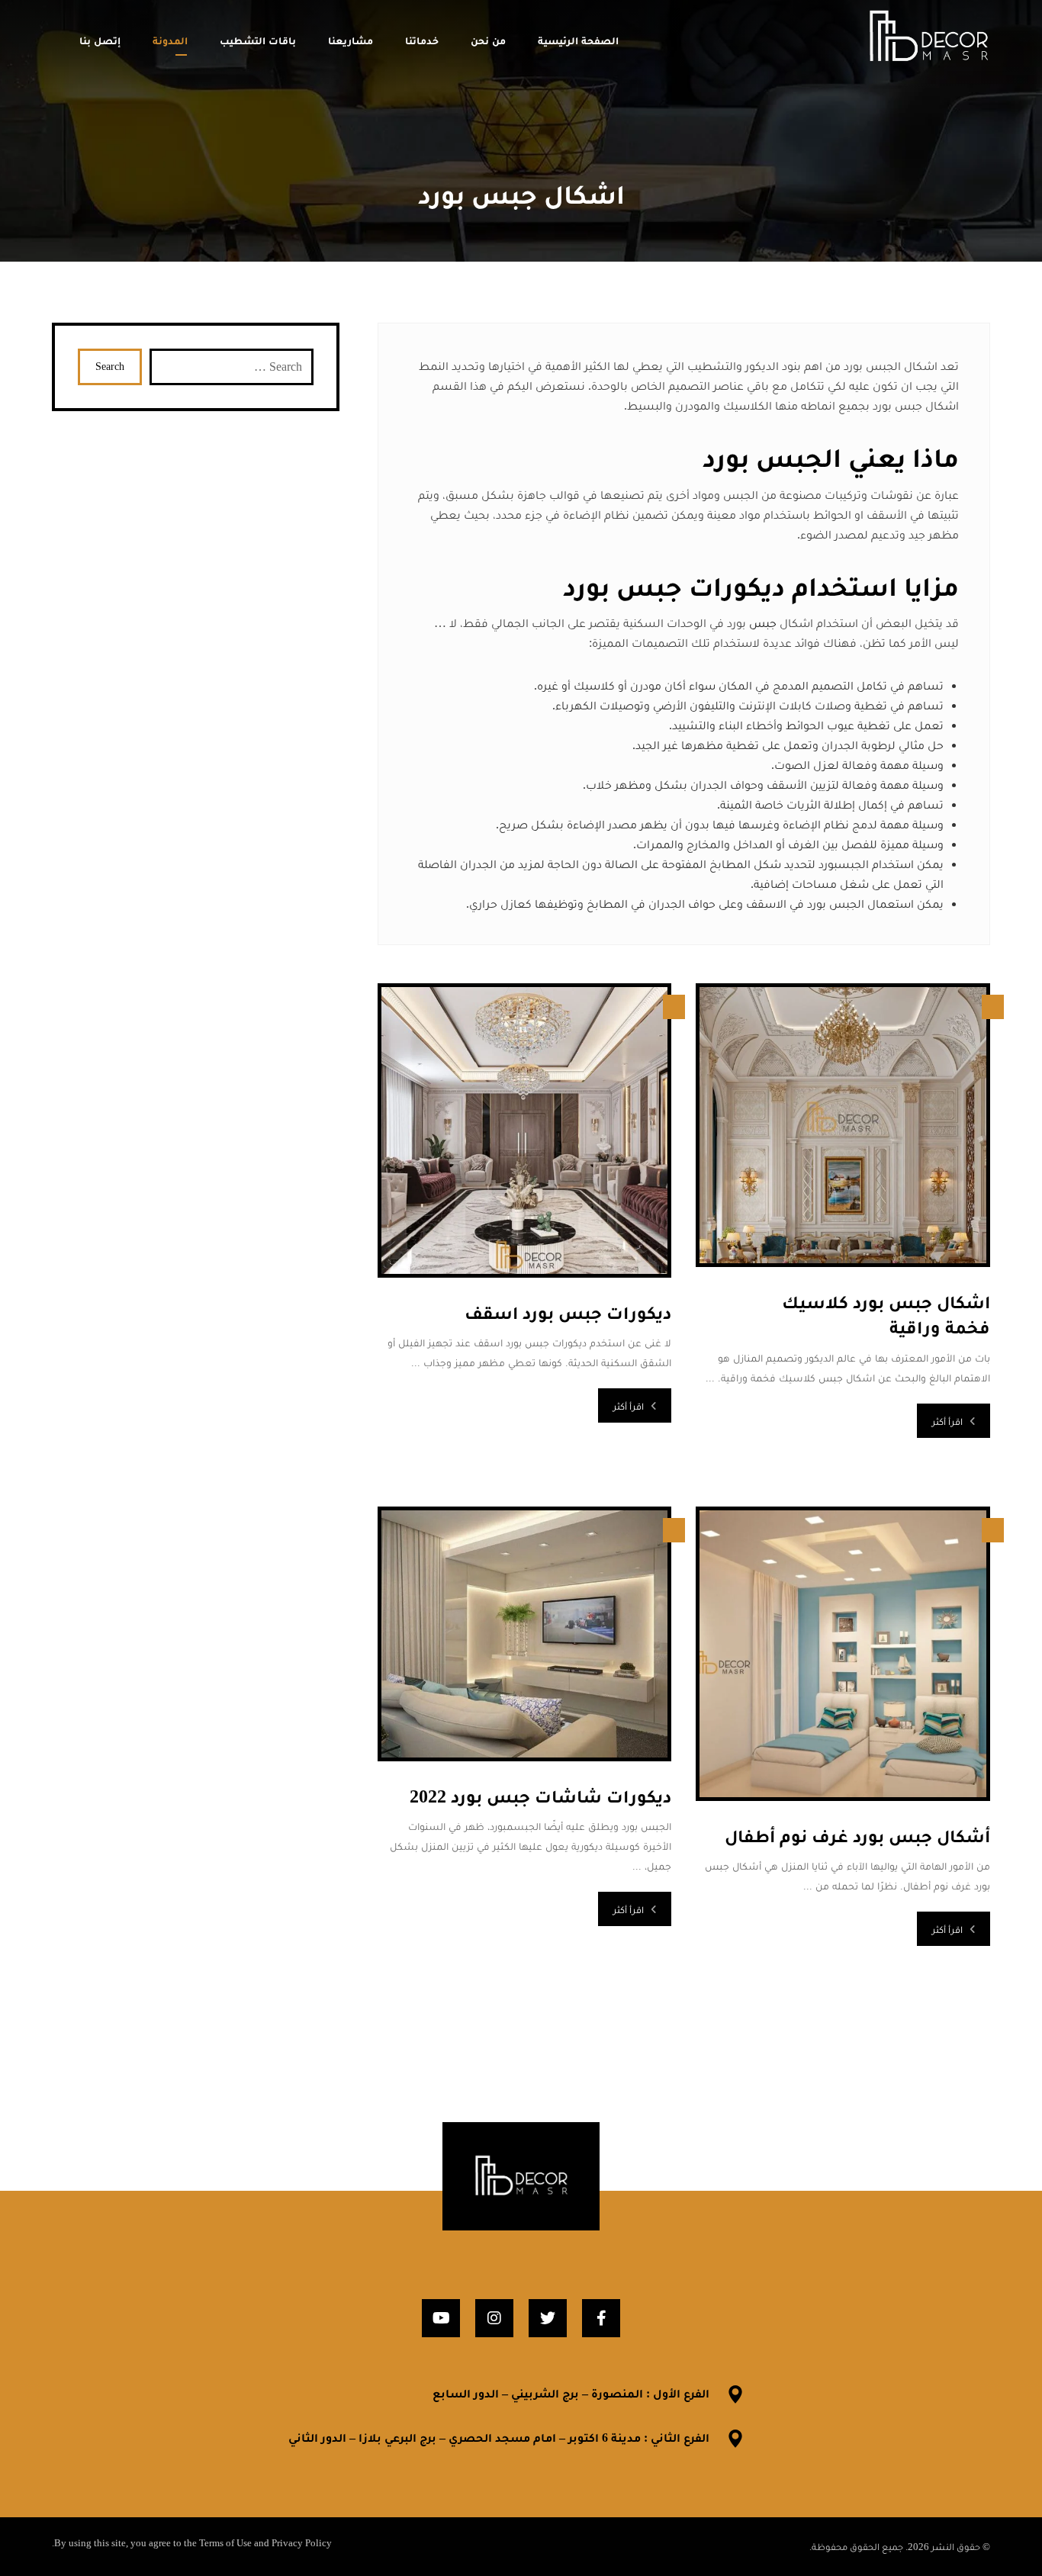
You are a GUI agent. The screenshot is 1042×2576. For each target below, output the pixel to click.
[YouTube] (441, 2318)
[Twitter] (548, 2318)
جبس (763, 623)
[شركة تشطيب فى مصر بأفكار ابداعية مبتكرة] (928, 37)
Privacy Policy (302, 2543)
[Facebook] (601, 2318)
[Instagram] (494, 2318)
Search (110, 367)
